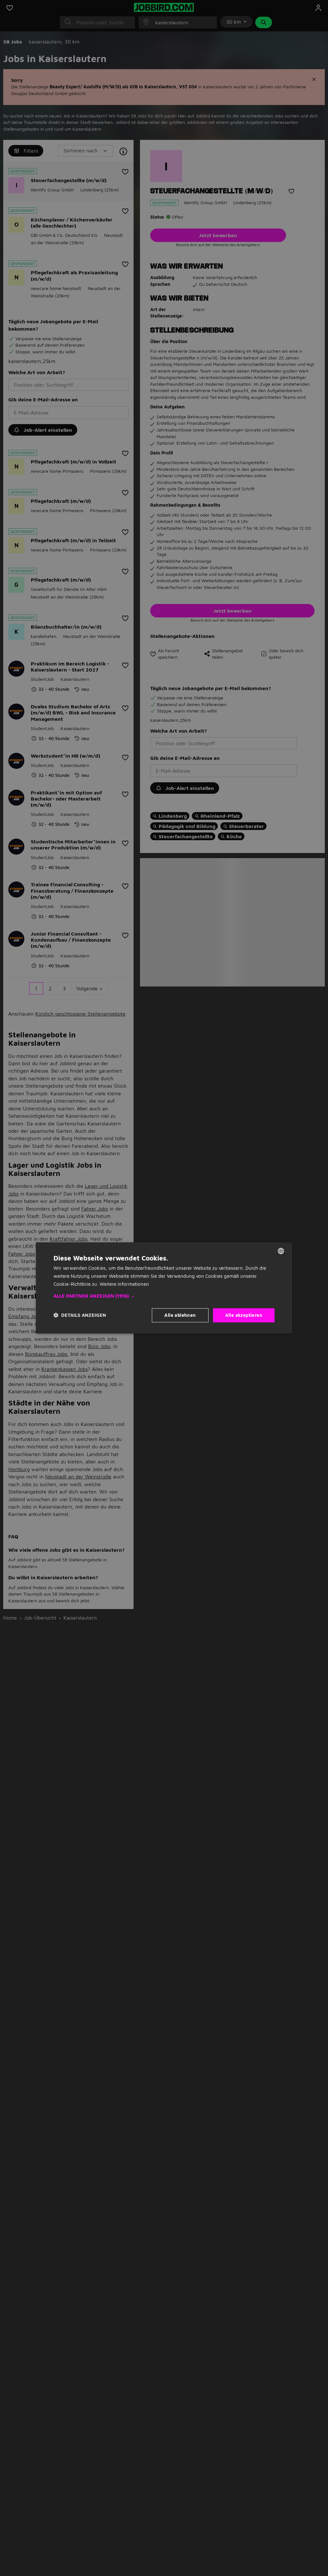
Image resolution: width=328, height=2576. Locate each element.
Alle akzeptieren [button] (244, 1315)
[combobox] (281, 1251)
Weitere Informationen (124, 1284)
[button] (164, 1296)
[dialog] (164, 1288)
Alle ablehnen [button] (180, 1315)
